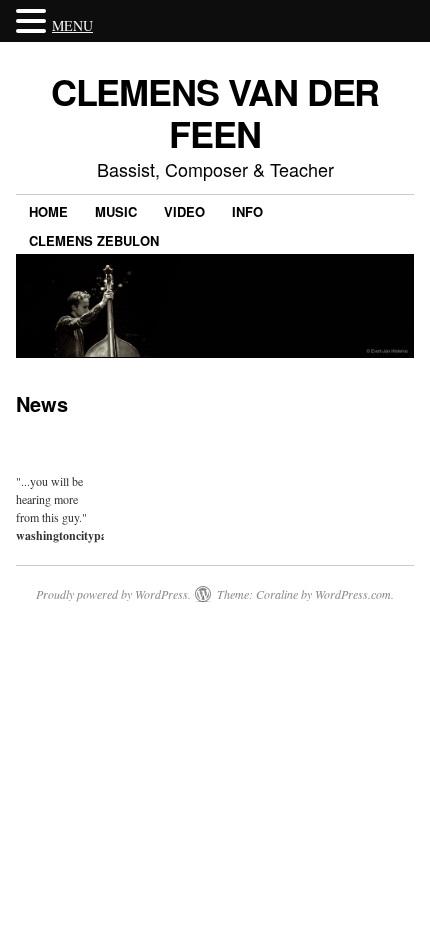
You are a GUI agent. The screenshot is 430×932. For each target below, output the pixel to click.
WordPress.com (353, 594)
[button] (34, 22)
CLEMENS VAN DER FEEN (215, 112)
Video (184, 211)
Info (247, 211)
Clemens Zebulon (94, 240)
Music (116, 211)
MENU (72, 25)
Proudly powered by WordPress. (113, 594)
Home (48, 211)
